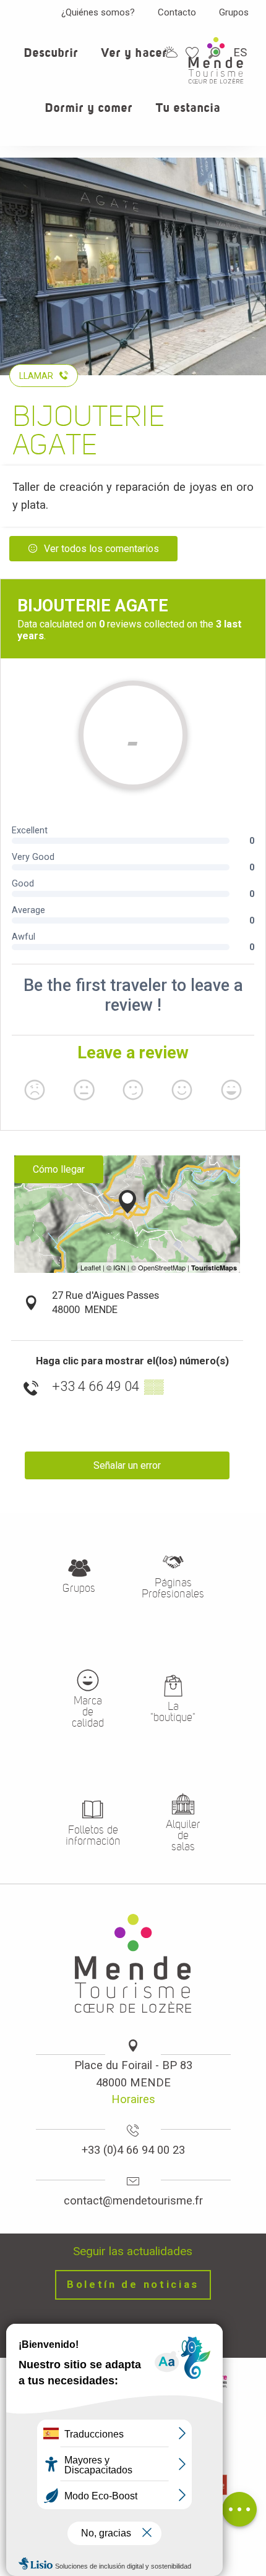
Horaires (133, 2099)
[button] (52, 60)
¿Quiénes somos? (98, 12)
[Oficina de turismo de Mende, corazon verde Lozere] (216, 60)
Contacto (177, 12)
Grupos (234, 12)
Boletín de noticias (133, 2285)
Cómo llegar (59, 1169)
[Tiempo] (171, 52)
